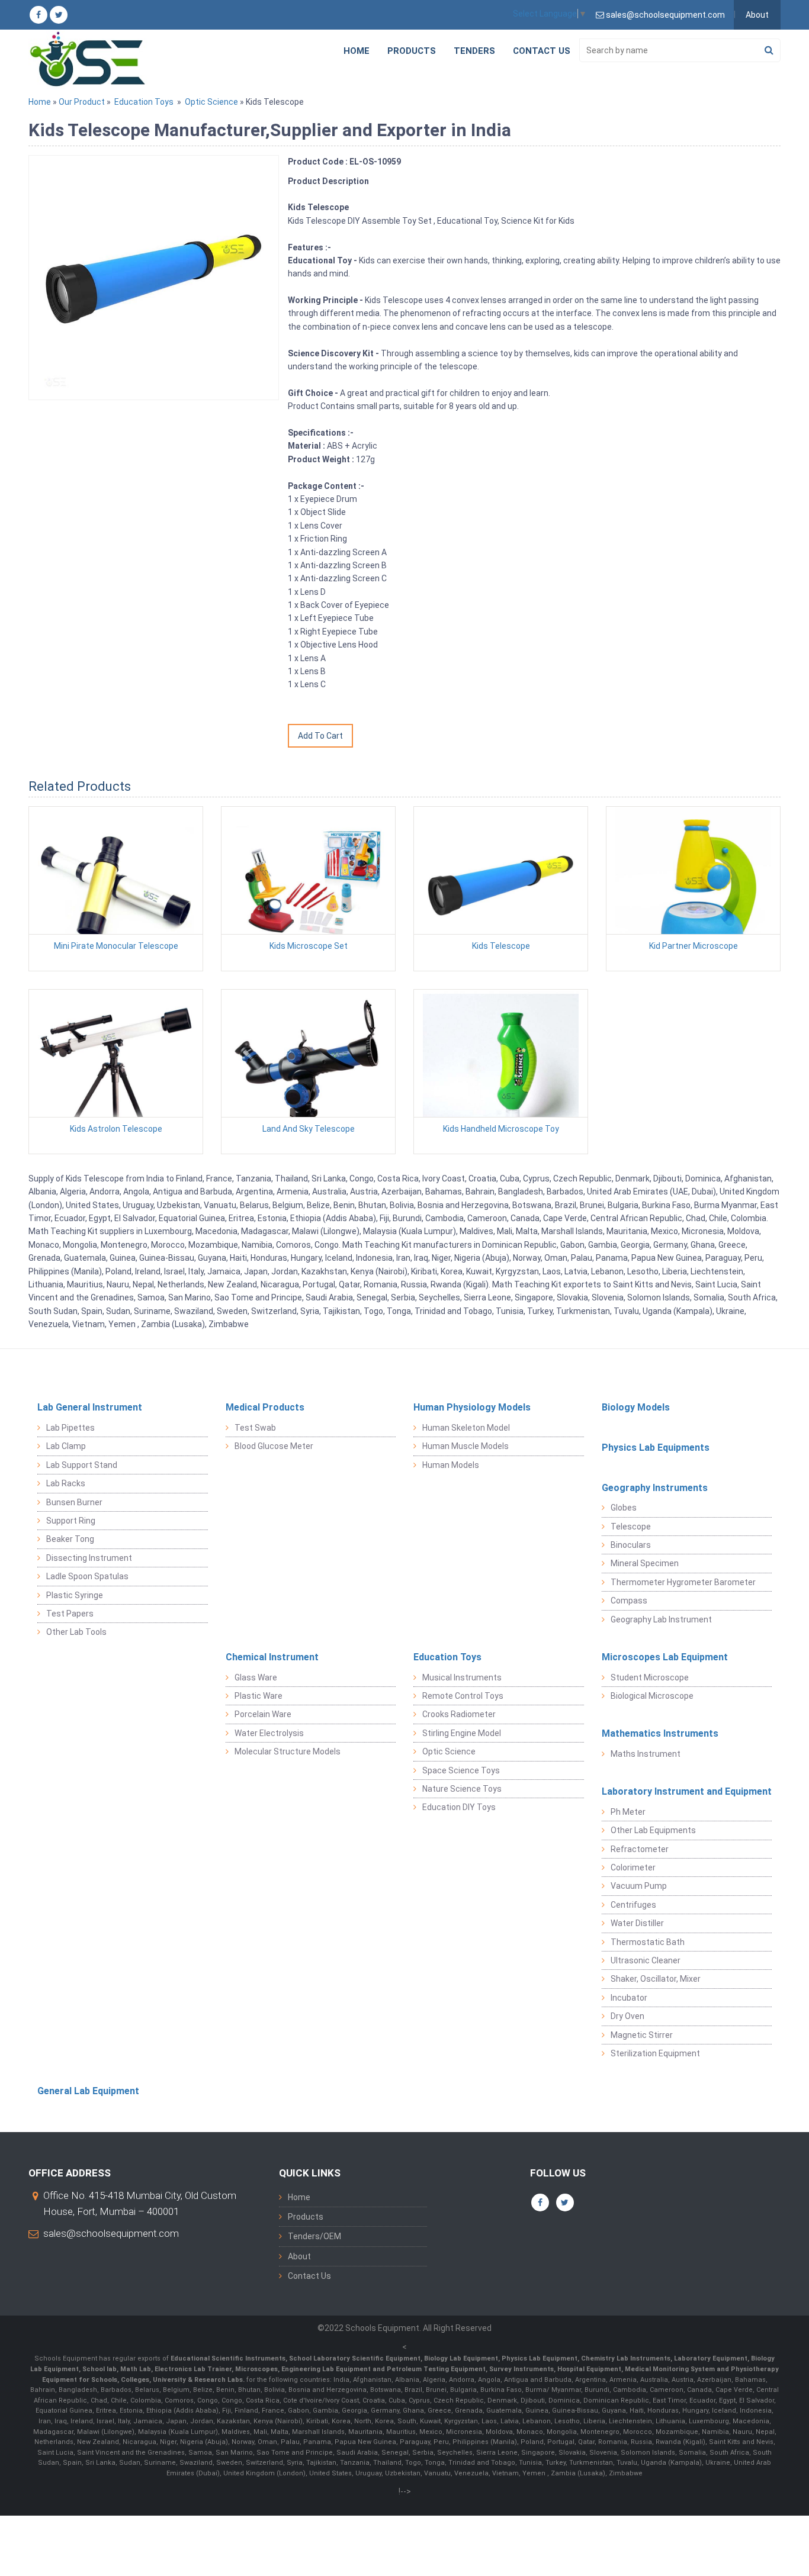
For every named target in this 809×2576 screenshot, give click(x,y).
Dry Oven (627, 2016)
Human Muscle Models (466, 1446)
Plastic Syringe (75, 1595)
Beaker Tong (70, 1539)
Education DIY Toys (459, 1807)
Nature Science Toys (462, 1789)
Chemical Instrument (272, 1657)
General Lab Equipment (88, 2091)
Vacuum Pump (639, 1886)
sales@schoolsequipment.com (111, 2233)
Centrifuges (633, 1905)
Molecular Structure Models (288, 1751)
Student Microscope (650, 1677)
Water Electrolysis (269, 1733)
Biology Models (636, 1407)
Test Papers (70, 1614)
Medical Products (265, 1407)
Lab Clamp (66, 1446)
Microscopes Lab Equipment (665, 1657)
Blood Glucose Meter (274, 1446)
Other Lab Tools (76, 1632)
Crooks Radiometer (459, 1714)
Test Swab (255, 1428)
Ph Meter (628, 1812)
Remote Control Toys (463, 1696)
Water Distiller (637, 1923)
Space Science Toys (461, 1770)
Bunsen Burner (74, 1502)
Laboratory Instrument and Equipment (687, 1791)
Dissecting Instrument (89, 1558)
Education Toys (144, 102)
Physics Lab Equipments (656, 1448)
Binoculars (631, 1545)
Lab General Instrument (90, 1407)
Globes (624, 1508)
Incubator (629, 1998)
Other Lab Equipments (653, 1830)
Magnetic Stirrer (642, 2035)
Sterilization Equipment (655, 2053)
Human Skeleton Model (466, 1428)
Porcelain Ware (263, 1714)
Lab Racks (66, 1483)
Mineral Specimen (645, 1563)
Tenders (474, 51)
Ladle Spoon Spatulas (87, 1576)
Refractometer (640, 1849)
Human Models (451, 1465)
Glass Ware (256, 1677)
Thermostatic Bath (648, 1942)
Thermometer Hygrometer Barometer (683, 1582)
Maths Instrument (646, 1754)
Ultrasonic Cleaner (646, 1960)
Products (412, 51)
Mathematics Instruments (660, 1733)
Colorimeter (633, 1867)
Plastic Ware (259, 1696)
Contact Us (542, 51)
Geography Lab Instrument (661, 1619)
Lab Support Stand (82, 1465)
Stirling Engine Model (462, 1733)
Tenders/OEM (314, 2236)
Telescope (631, 1527)
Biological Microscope (652, 1696)
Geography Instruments (655, 1488)
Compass (629, 1601)
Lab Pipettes (70, 1428)
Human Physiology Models (472, 1407)
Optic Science (211, 102)
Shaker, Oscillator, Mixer (656, 1979)
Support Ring (71, 1521)
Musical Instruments (462, 1677)
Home (357, 51)
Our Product (82, 102)
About (757, 15)
